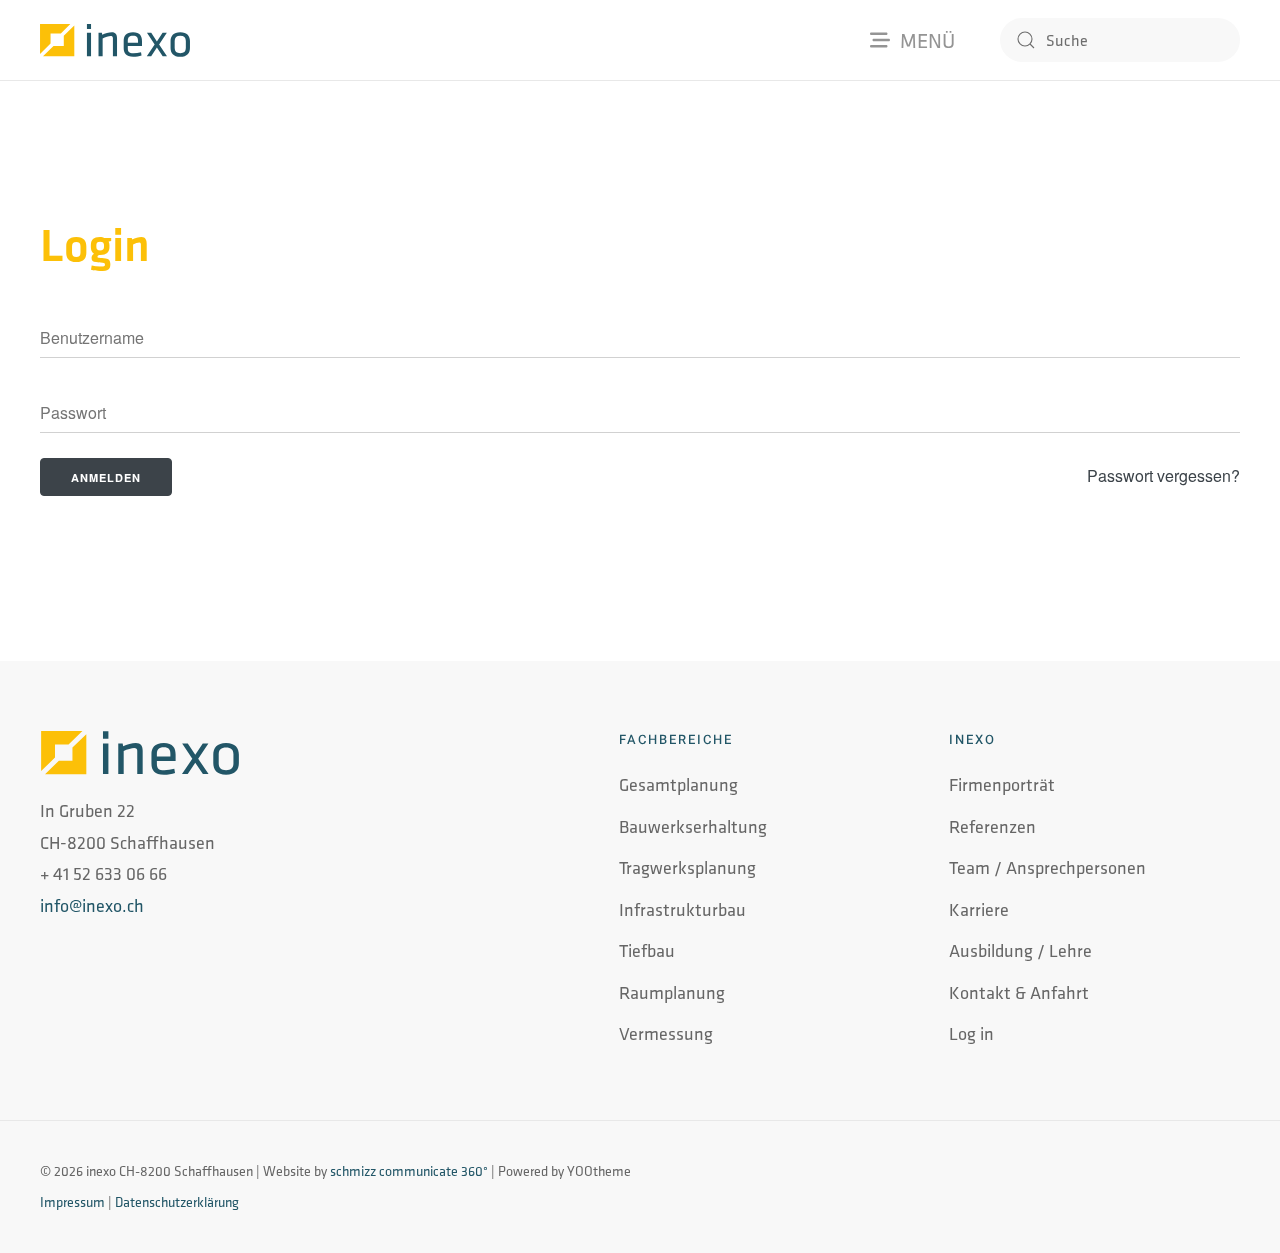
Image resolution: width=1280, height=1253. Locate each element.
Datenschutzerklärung (177, 1202)
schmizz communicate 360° (409, 1171)
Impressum (72, 1202)
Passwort (66, 415)
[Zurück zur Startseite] (115, 40)
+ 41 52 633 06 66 (103, 873)
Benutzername (81, 340)
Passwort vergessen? (1163, 476)
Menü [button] (927, 40)
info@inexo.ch (92, 905)
